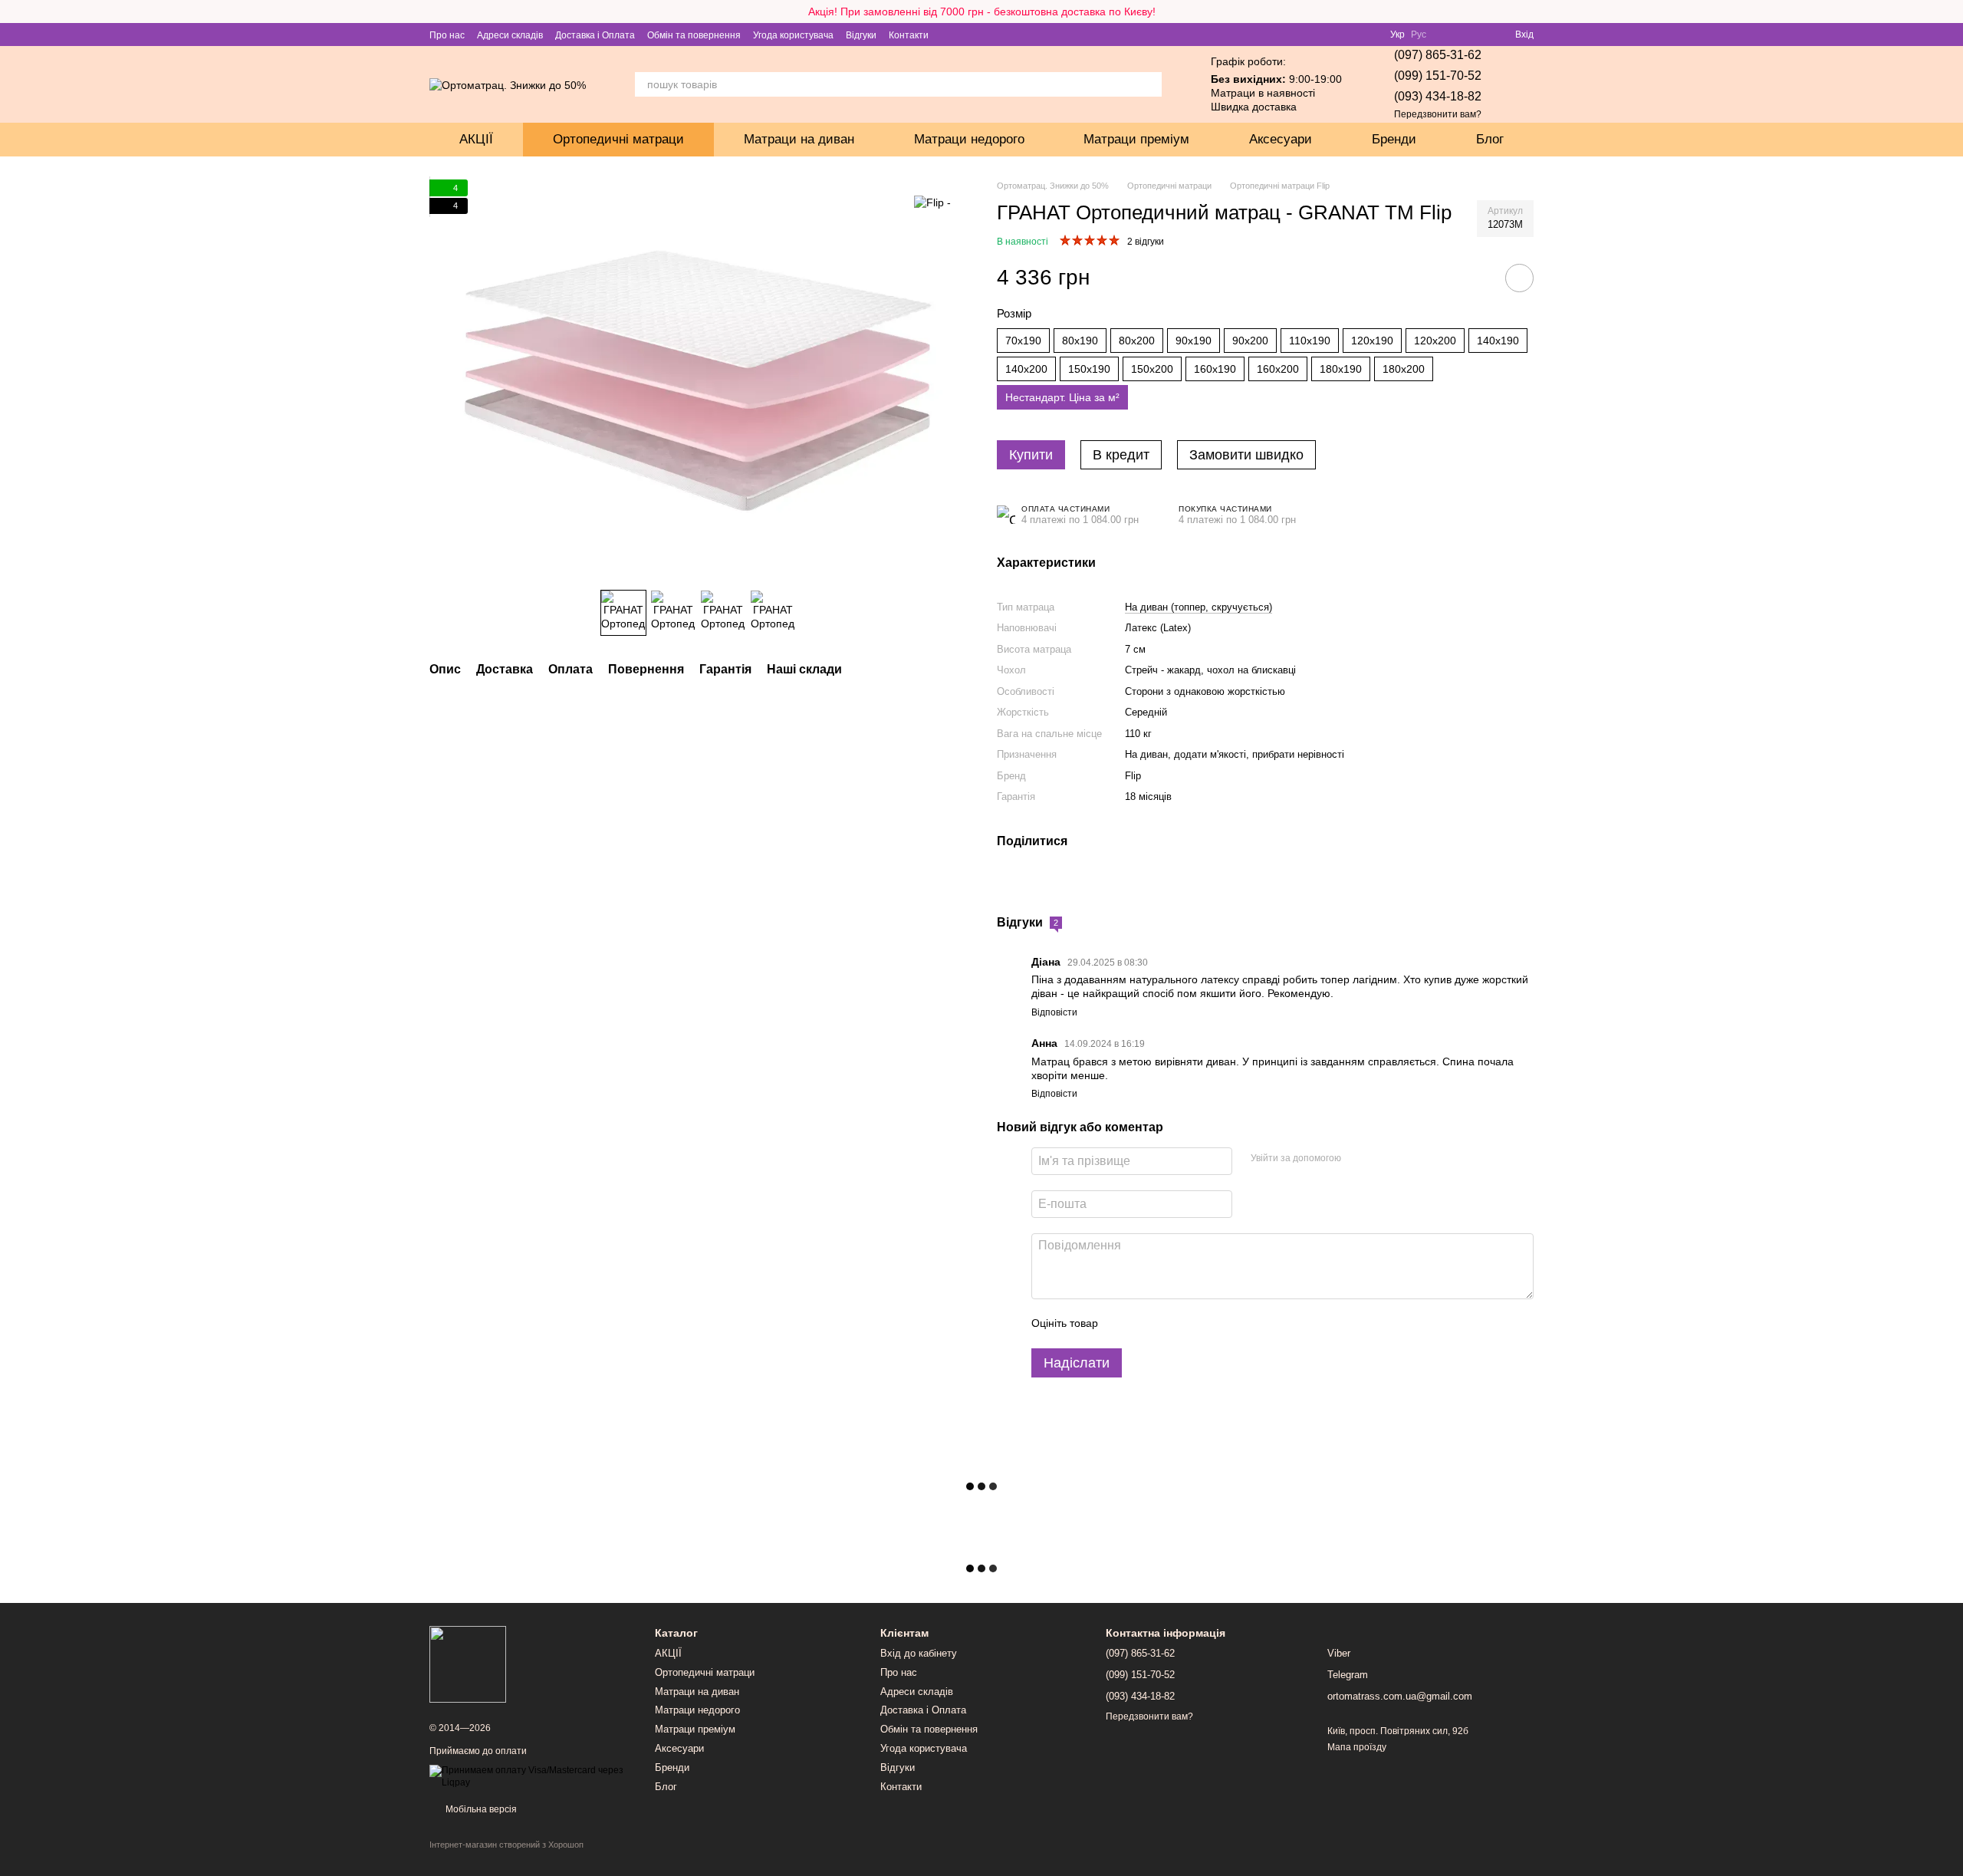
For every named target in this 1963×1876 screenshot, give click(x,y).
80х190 (1080, 341)
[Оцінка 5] (1222, 1324)
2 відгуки (1146, 242)
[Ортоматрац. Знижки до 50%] (468, 1664)
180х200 (1404, 369)
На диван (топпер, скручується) (1199, 607)
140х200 (1026, 369)
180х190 (1341, 369)
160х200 (1278, 369)
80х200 (1137, 341)
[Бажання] (1475, 35)
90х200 (1250, 341)
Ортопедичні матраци (618, 139)
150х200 (1152, 369)
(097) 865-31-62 (1438, 55)
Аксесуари (1281, 139)
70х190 (1023, 341)
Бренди (1394, 139)
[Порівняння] (1448, 35)
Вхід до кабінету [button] (919, 1653)
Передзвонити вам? (1438, 114)
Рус (1419, 35)
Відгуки (861, 35)
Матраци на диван (799, 139)
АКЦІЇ (476, 139)
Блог (1490, 139)
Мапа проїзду (1357, 1747)
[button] (1951, 12)
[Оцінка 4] (1197, 1324)
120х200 (1435, 341)
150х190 (1089, 369)
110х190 (1310, 341)
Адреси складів (510, 35)
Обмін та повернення (694, 35)
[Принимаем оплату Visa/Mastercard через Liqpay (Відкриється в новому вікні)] (531, 1776)
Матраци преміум (1136, 139)
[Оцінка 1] (1123, 1324)
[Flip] (932, 202)
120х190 (1372, 341)
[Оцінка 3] (1172, 1324)
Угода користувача (793, 35)
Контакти (909, 35)
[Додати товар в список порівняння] (1476, 278)
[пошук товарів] (1149, 84)
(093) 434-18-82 (1438, 96)
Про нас (447, 35)
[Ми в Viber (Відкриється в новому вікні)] (950, 35)
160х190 (1215, 369)
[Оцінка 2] (1148, 1324)
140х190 (1498, 341)
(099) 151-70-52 (1438, 76)
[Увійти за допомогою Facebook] (1358, 1159)
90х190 (1194, 341)
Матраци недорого (969, 139)
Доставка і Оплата (595, 35)
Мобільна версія (480, 1809)
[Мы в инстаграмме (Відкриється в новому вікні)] (987, 35)
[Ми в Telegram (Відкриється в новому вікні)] (968, 35)
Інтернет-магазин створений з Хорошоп (506, 1845)
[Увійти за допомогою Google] (1383, 1159)
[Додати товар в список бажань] (1519, 278)
